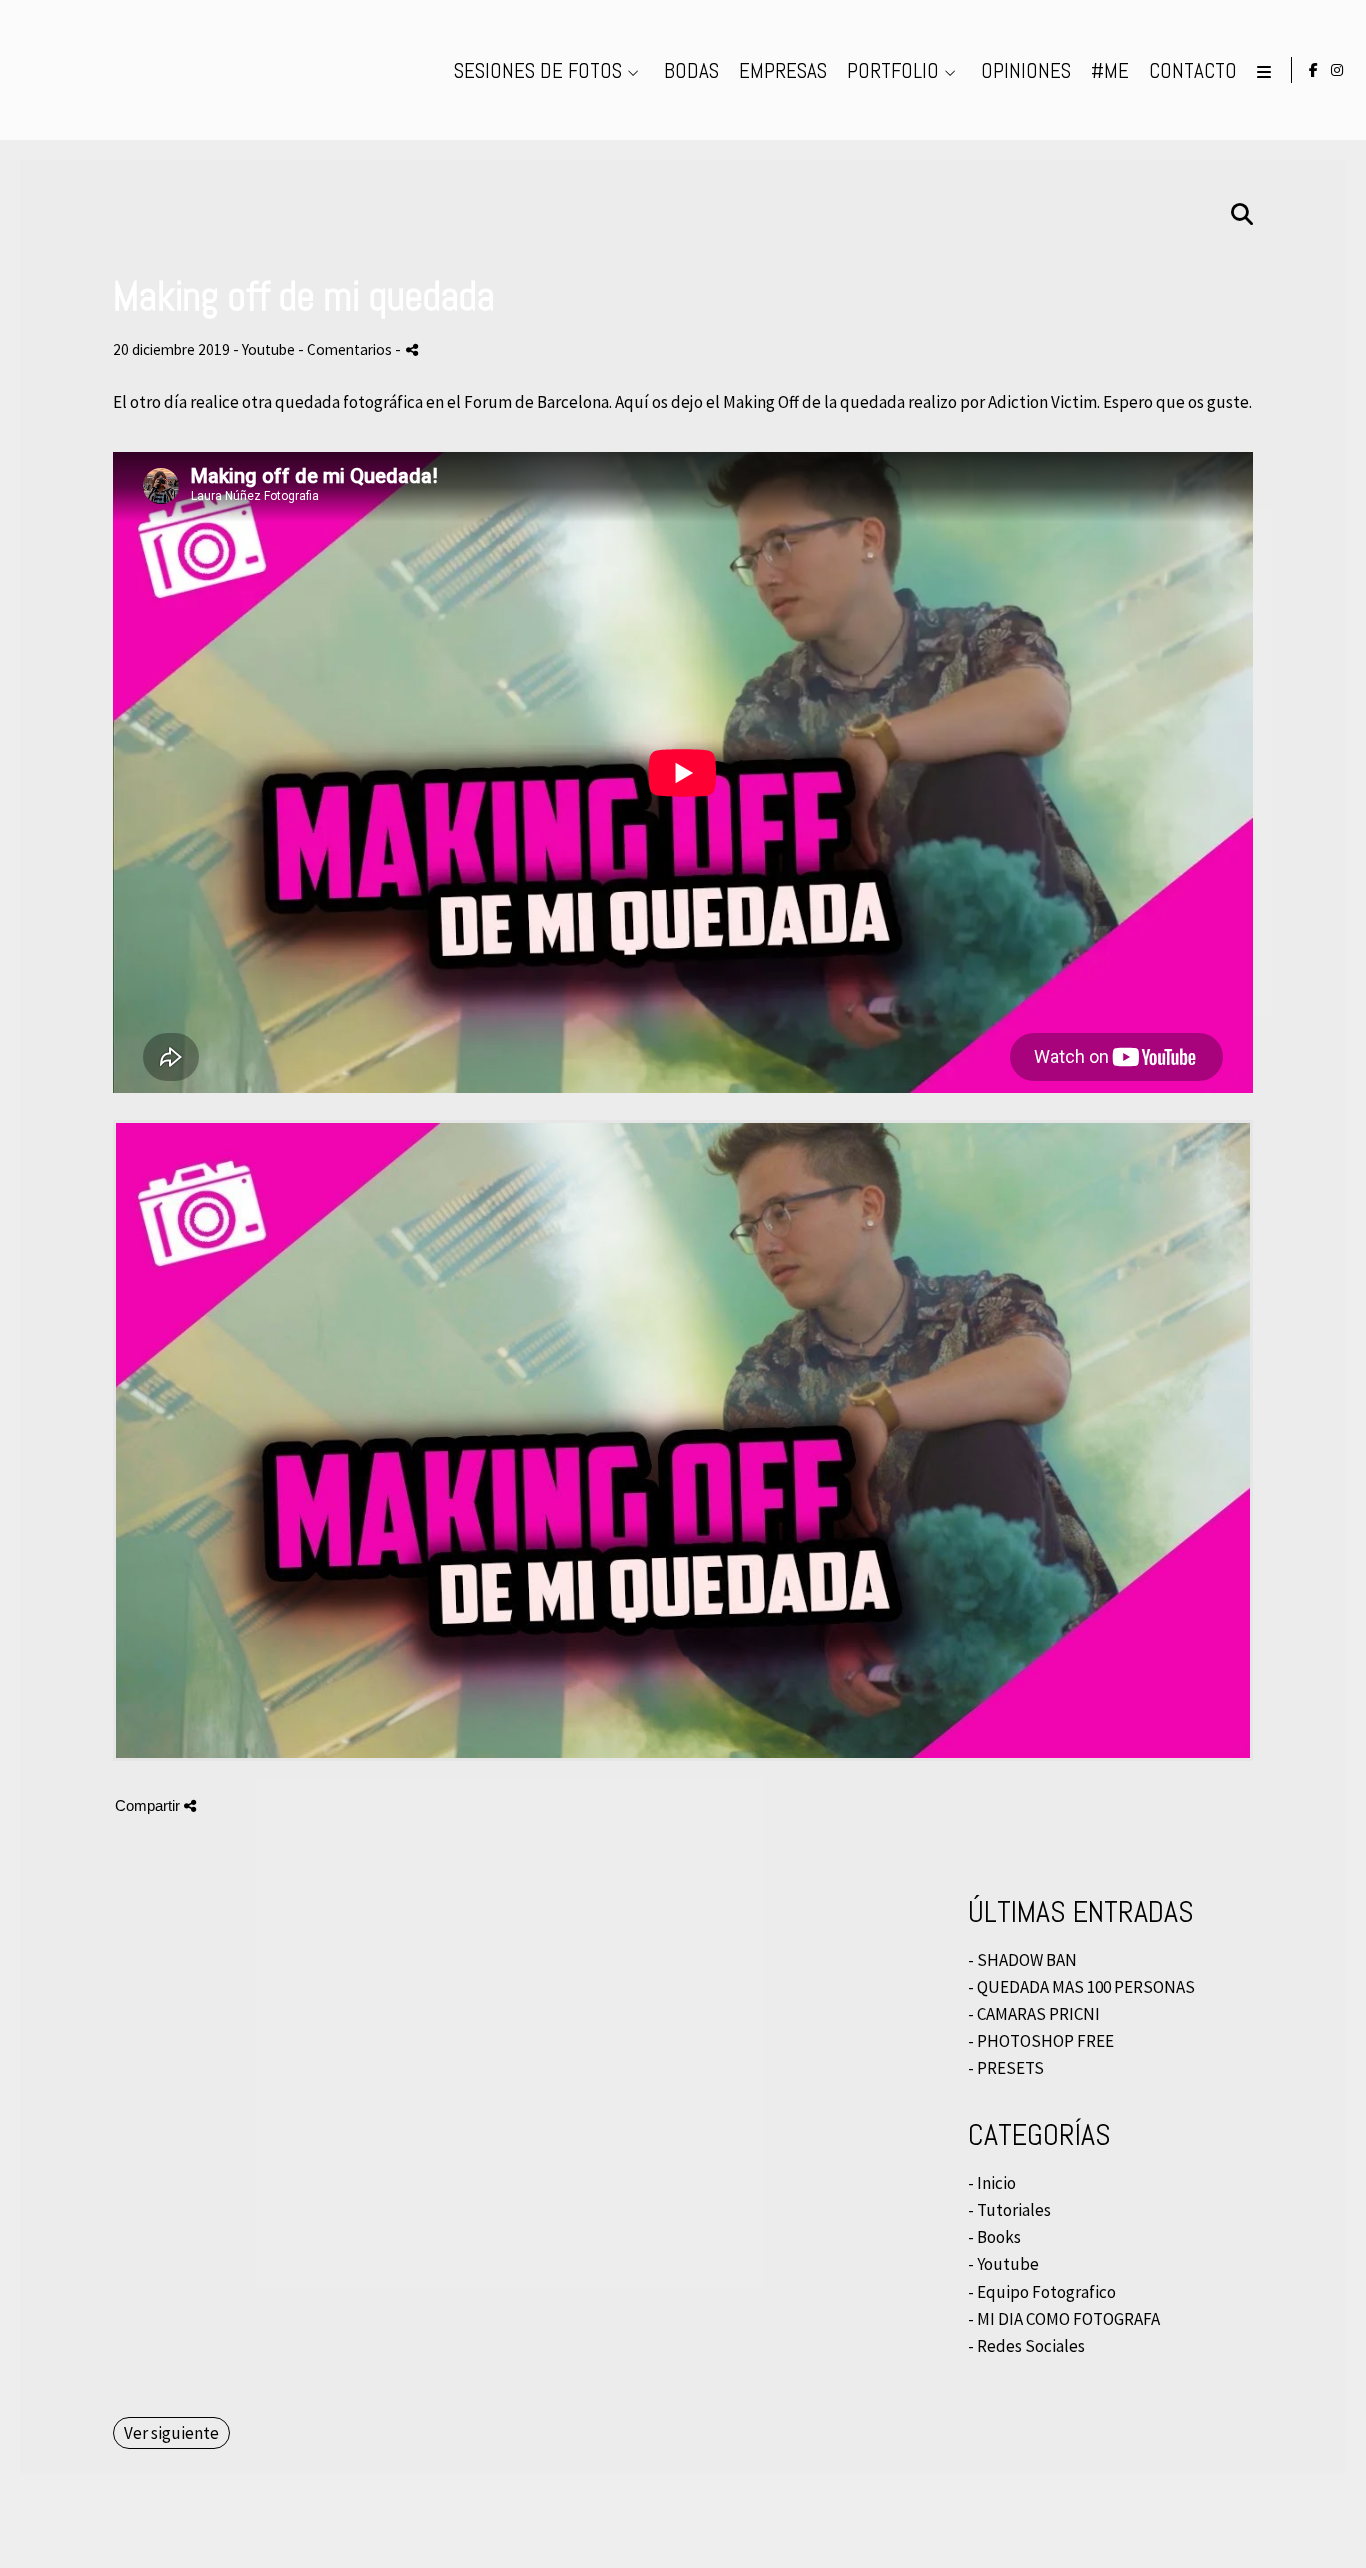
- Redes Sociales (1026, 2346)
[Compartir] (412, 349)
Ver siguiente (171, 2433)
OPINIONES (1026, 70)
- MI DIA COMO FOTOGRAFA (1064, 2319)
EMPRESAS (783, 70)
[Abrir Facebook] (1314, 70)
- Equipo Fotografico (1042, 2292)
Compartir (149, 1805)
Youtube (268, 349)
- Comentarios (346, 349)
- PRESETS (1006, 2068)
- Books (994, 2237)
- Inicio (992, 2183)
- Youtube (1003, 2264)
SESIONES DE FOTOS (538, 70)
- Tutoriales (1009, 2210)
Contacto (1193, 70)
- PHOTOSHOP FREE (1041, 2041)
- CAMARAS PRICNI (1034, 2014)
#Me (1110, 70)
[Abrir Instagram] (1337, 70)
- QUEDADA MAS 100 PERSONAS (1081, 1987)
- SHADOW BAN (1022, 1960)
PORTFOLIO (893, 70)
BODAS (691, 70)
